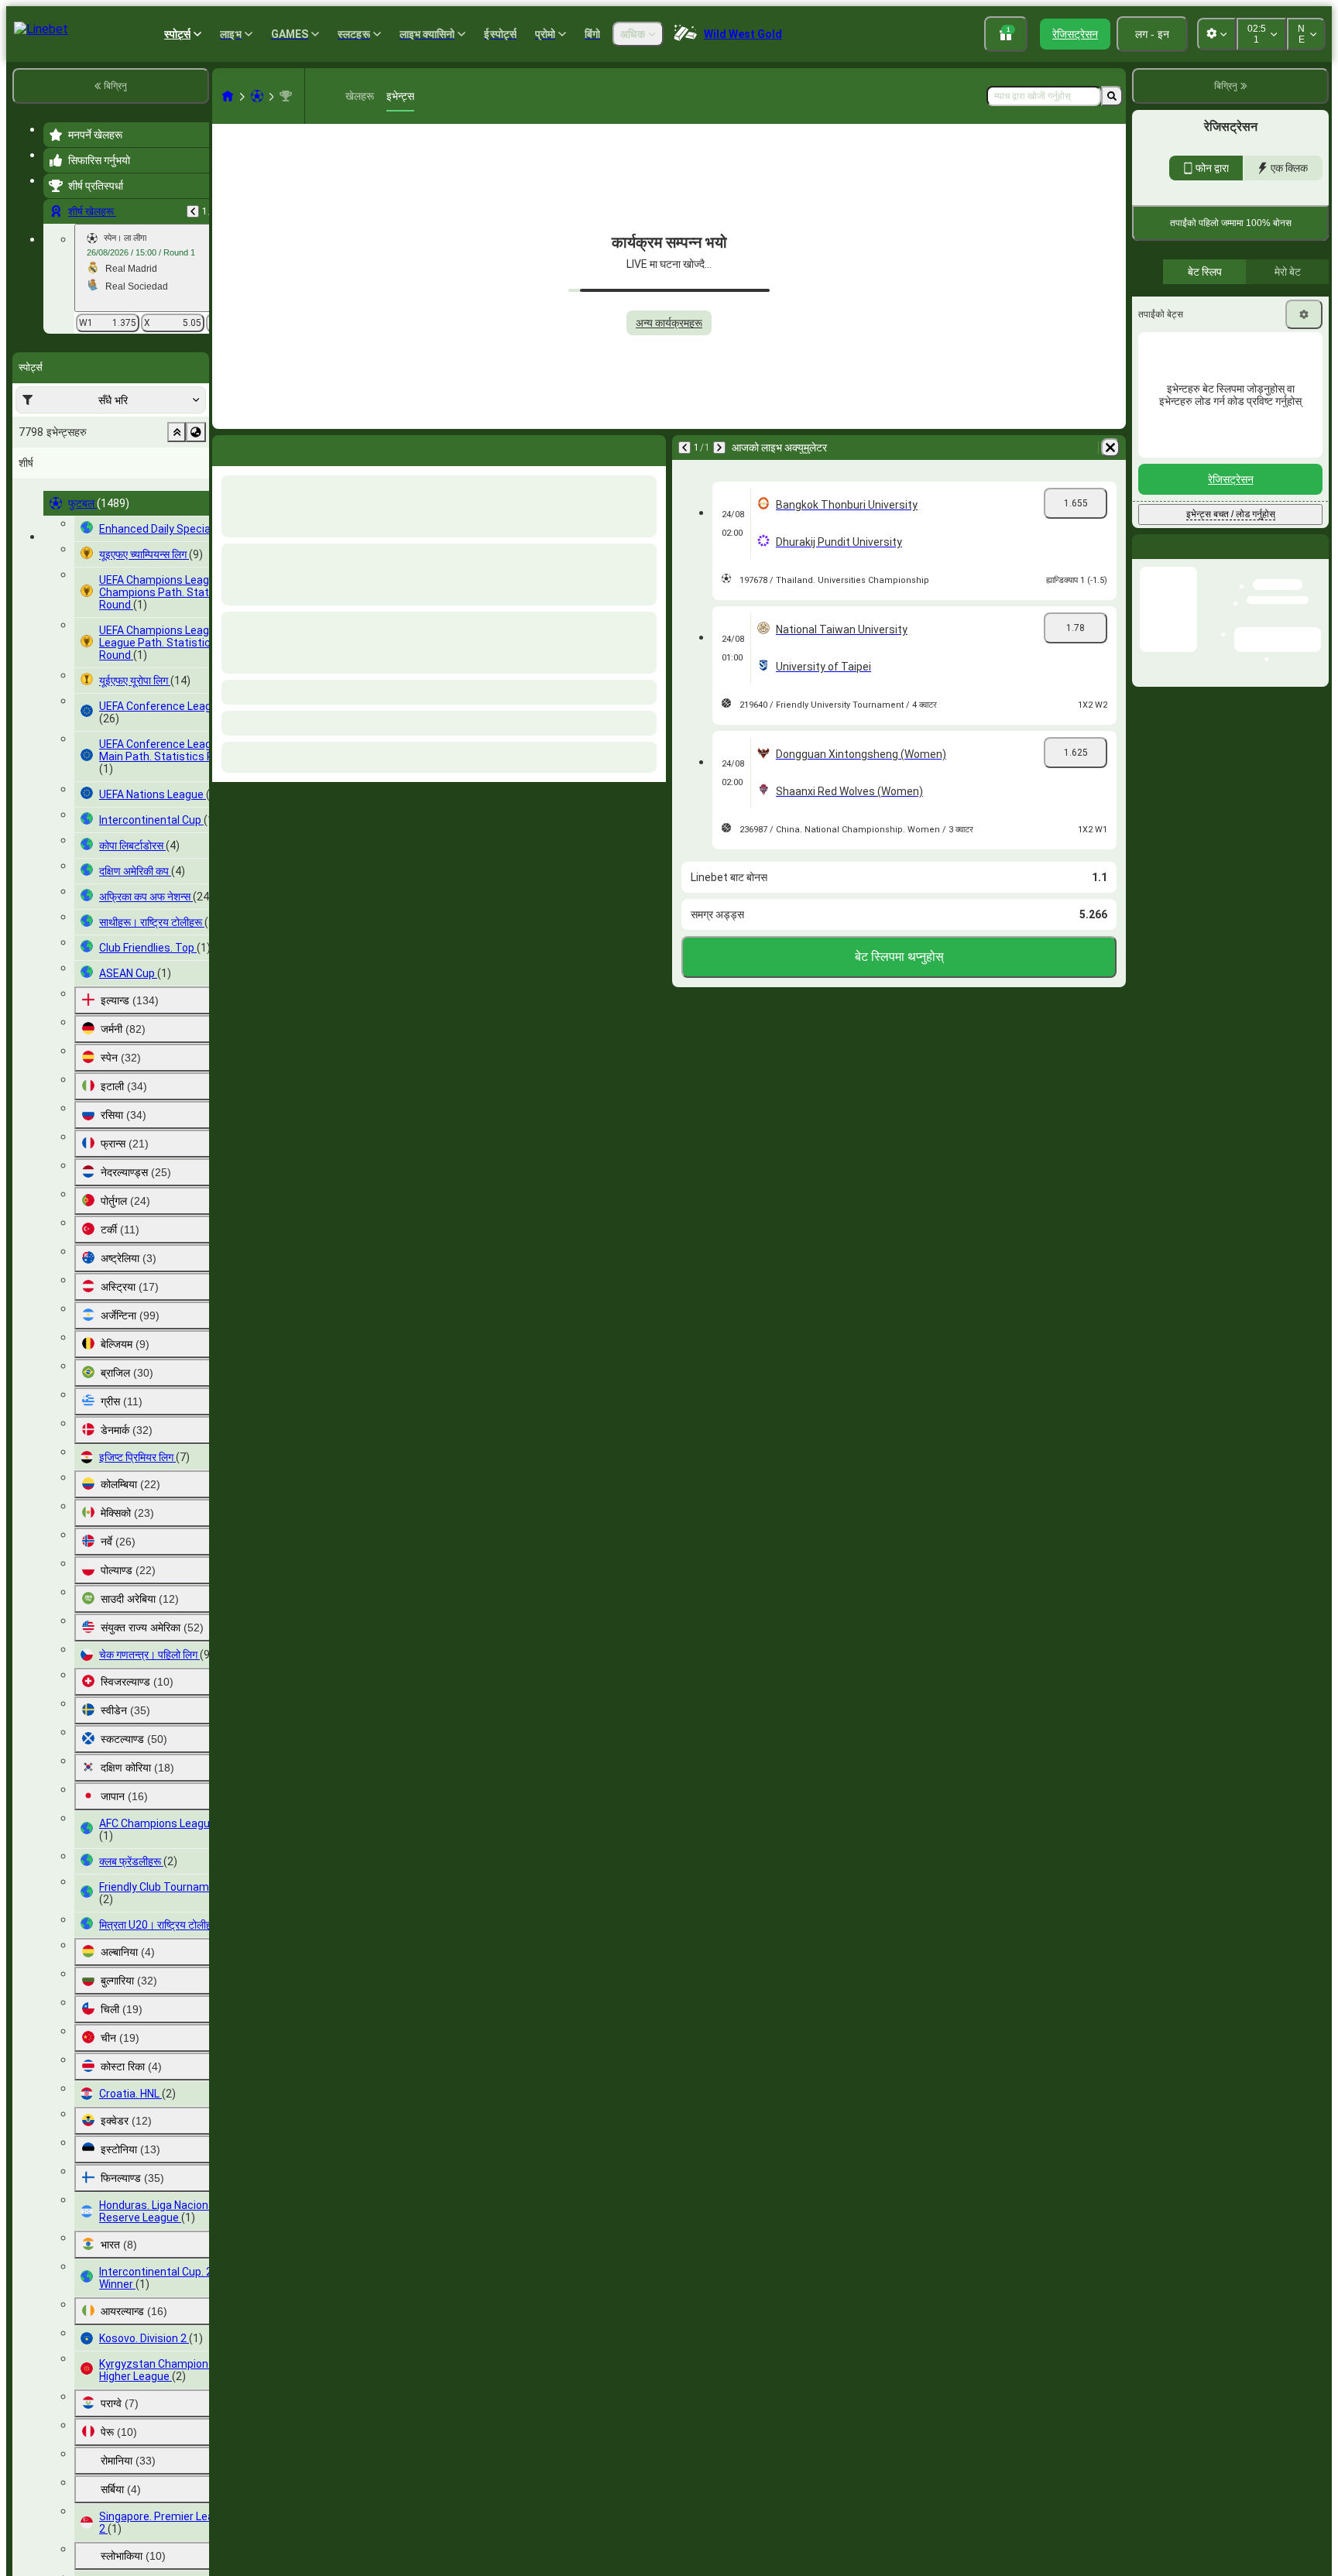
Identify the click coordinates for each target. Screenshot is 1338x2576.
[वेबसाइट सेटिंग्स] (1216, 34)
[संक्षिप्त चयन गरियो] (177, 432)
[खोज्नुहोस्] (1112, 96)
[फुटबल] (257, 96)
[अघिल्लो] (193, 211)
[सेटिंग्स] (1304, 530)
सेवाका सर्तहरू (1293, 391)
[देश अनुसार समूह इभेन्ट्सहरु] (196, 432)
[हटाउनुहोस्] (650, 448)
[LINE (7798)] (228, 96)
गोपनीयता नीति (1161, 401)
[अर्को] (265, 448)
